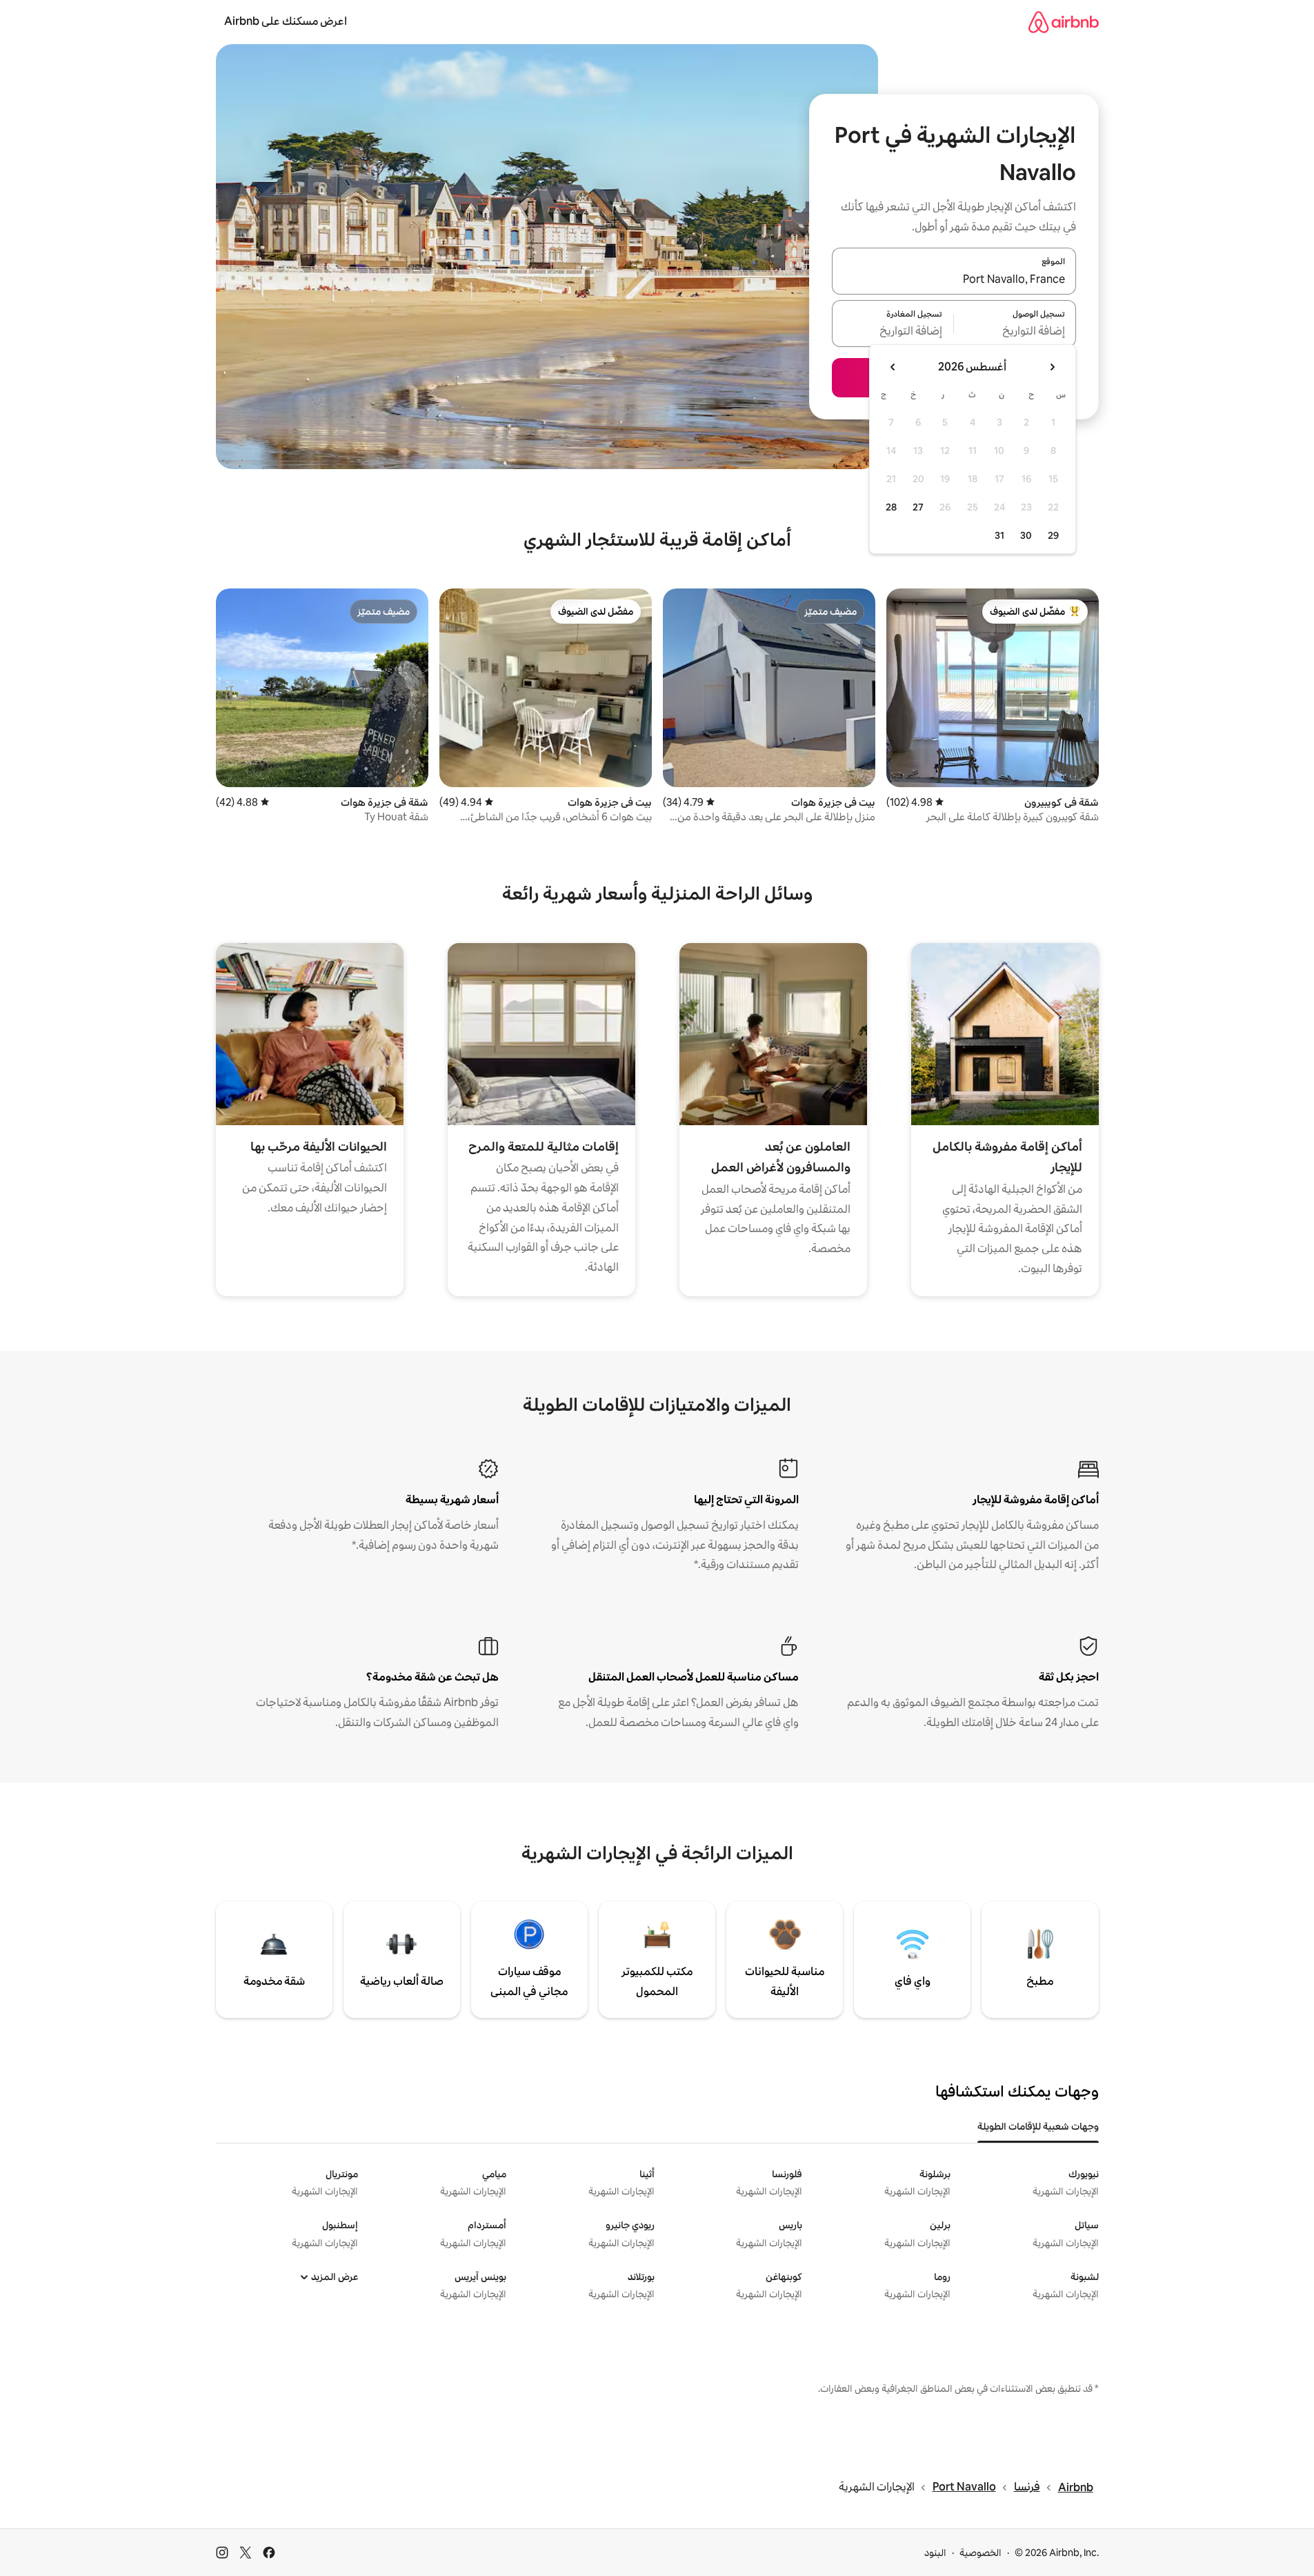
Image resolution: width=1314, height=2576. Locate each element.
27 (918, 507)
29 (1053, 535)
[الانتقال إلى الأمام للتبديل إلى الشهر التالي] (893, 367)
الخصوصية (980, 2553)
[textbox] (1015, 332)
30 (1026, 535)
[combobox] (954, 279)
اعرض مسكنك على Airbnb (286, 21)
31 (999, 535)
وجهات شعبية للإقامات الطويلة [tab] (1038, 2126)
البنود (935, 2553)
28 (891, 507)
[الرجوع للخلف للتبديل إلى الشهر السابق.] (1052, 367)
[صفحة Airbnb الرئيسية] (1064, 22)
